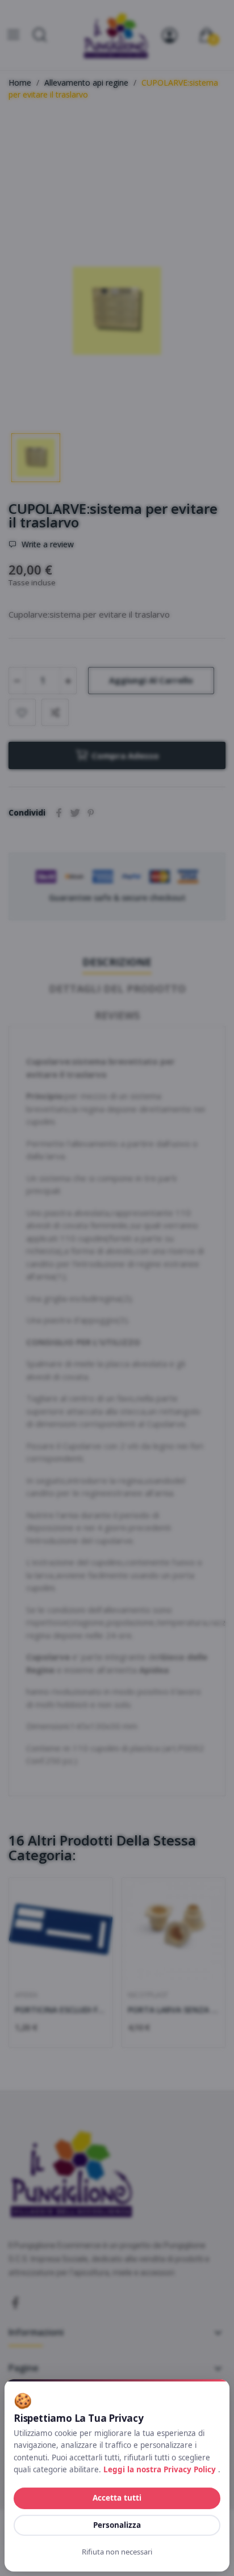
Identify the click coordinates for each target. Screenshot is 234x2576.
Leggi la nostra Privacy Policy (161, 2469)
